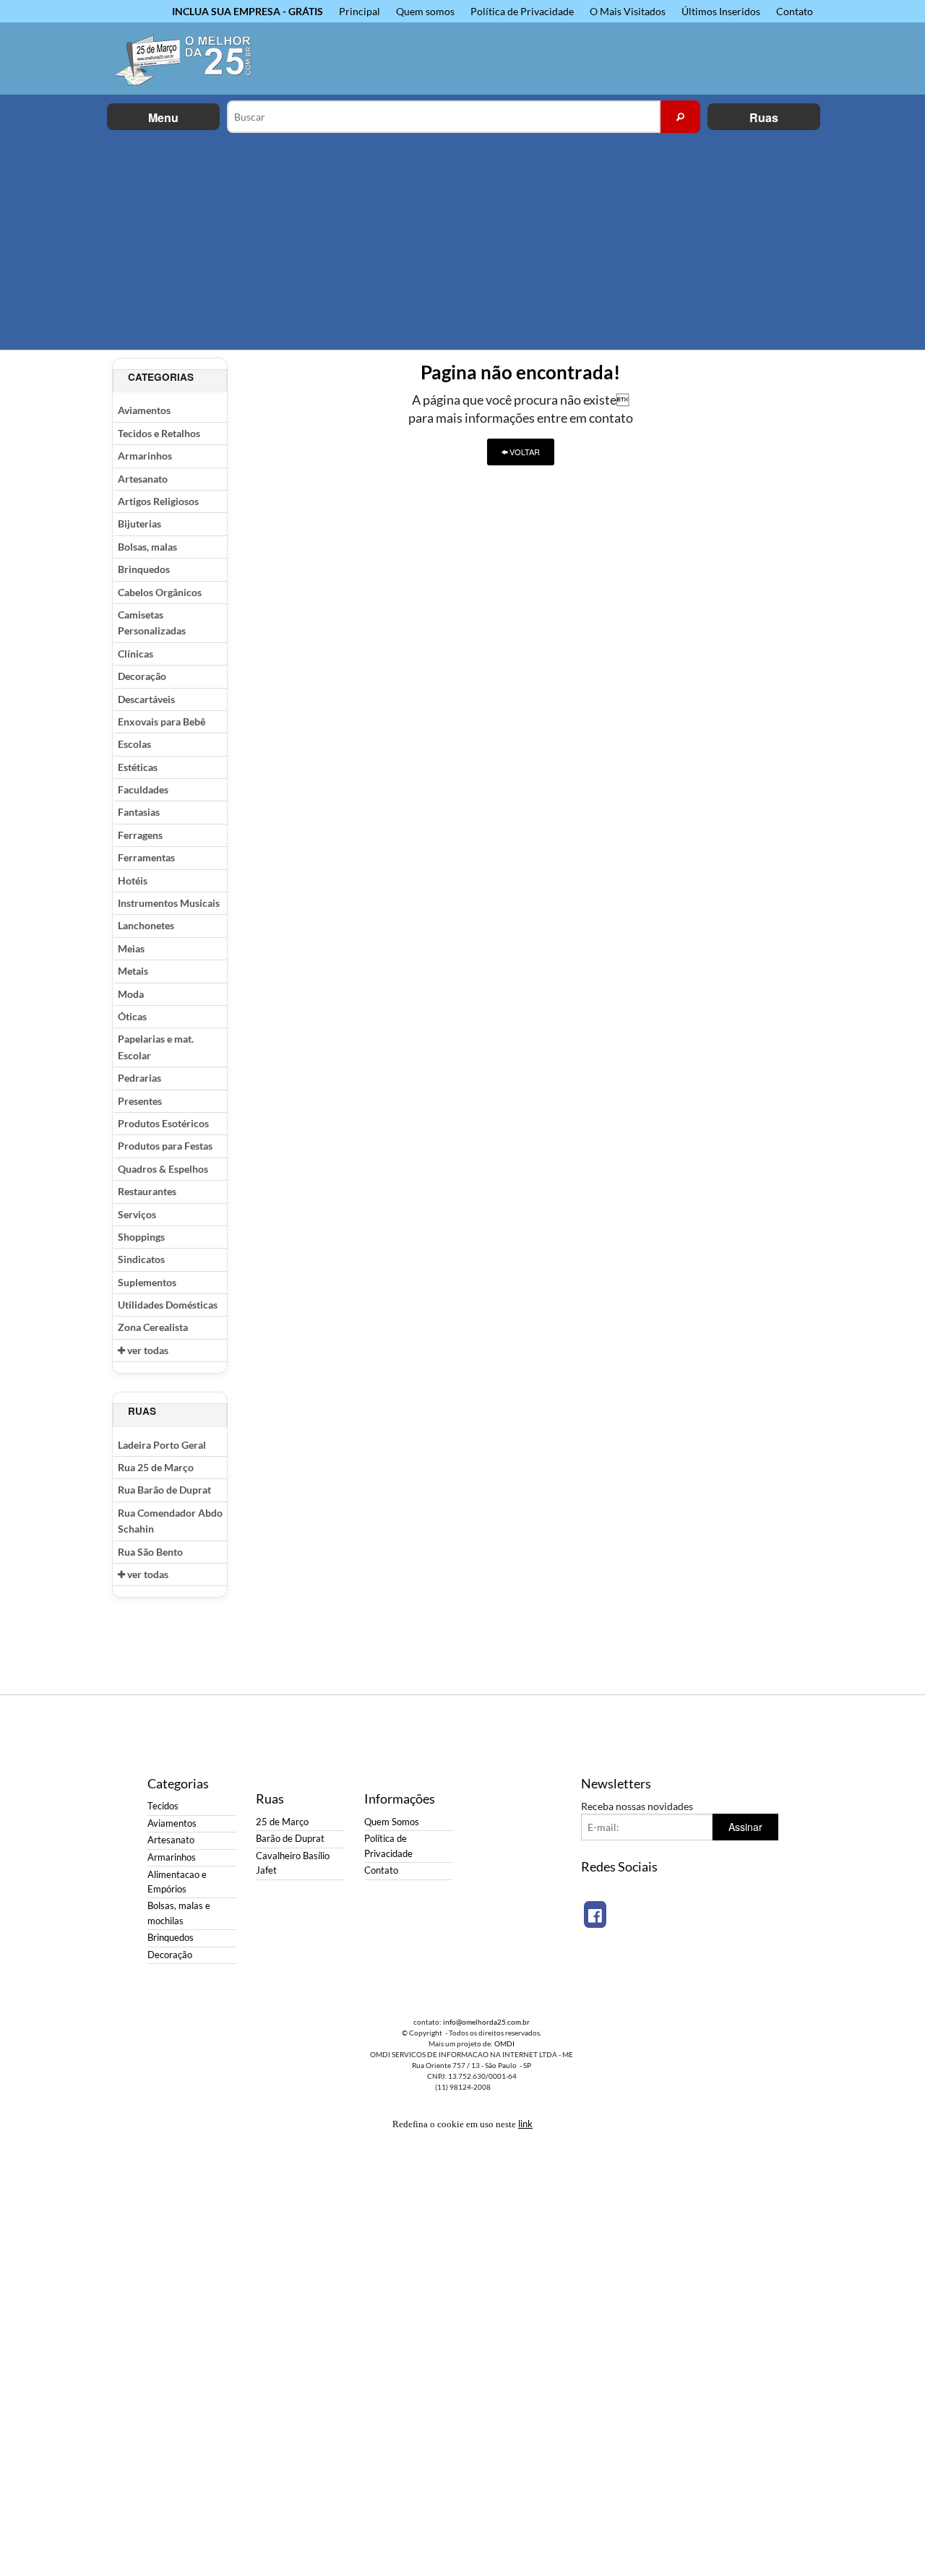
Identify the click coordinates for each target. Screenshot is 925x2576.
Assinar (745, 1827)
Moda (131, 994)
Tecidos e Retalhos (159, 433)
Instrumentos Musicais (169, 903)
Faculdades (143, 789)
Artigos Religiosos (158, 501)
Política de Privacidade (522, 11)
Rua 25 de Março (156, 1467)
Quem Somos (392, 1822)
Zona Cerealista (153, 1327)
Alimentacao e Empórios (177, 1882)
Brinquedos (144, 569)
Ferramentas (146, 857)
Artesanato (143, 479)
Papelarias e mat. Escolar (156, 1047)
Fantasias (139, 812)
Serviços (137, 1214)
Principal (360, 11)
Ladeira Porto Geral (162, 1445)
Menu (163, 117)
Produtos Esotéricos (163, 1123)
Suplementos (147, 1282)
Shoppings (141, 1237)
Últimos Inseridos (721, 11)
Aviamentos (144, 410)
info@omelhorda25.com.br (486, 2022)
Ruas (764, 117)
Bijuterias (139, 524)
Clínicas (135, 654)
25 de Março (282, 1822)
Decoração (142, 676)
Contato (795, 11)
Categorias (161, 377)
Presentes (140, 1101)
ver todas (147, 1350)
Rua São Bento (150, 1552)
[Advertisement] (462, 241)
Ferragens (140, 835)
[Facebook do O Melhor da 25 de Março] (595, 1914)
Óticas (132, 1016)
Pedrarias (139, 1078)
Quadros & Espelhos (163, 1169)
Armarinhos (145, 456)
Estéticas (138, 767)
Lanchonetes (146, 925)
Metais (133, 971)
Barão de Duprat (290, 1839)
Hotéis (133, 880)
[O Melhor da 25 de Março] (192, 59)
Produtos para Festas (165, 1146)
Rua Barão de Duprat (164, 1490)
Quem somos (425, 11)
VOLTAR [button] (524, 452)
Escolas (134, 744)
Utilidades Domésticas (168, 1305)
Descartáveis (146, 699)
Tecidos (163, 1806)
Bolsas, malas (147, 547)
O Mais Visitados (628, 11)
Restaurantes (147, 1191)
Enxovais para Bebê (162, 721)
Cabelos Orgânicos (160, 592)
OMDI (504, 2043)
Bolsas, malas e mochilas (179, 1913)
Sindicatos (141, 1259)
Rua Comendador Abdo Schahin (170, 1521)
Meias (131, 948)
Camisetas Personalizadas (152, 623)
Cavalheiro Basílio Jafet (293, 1863)
